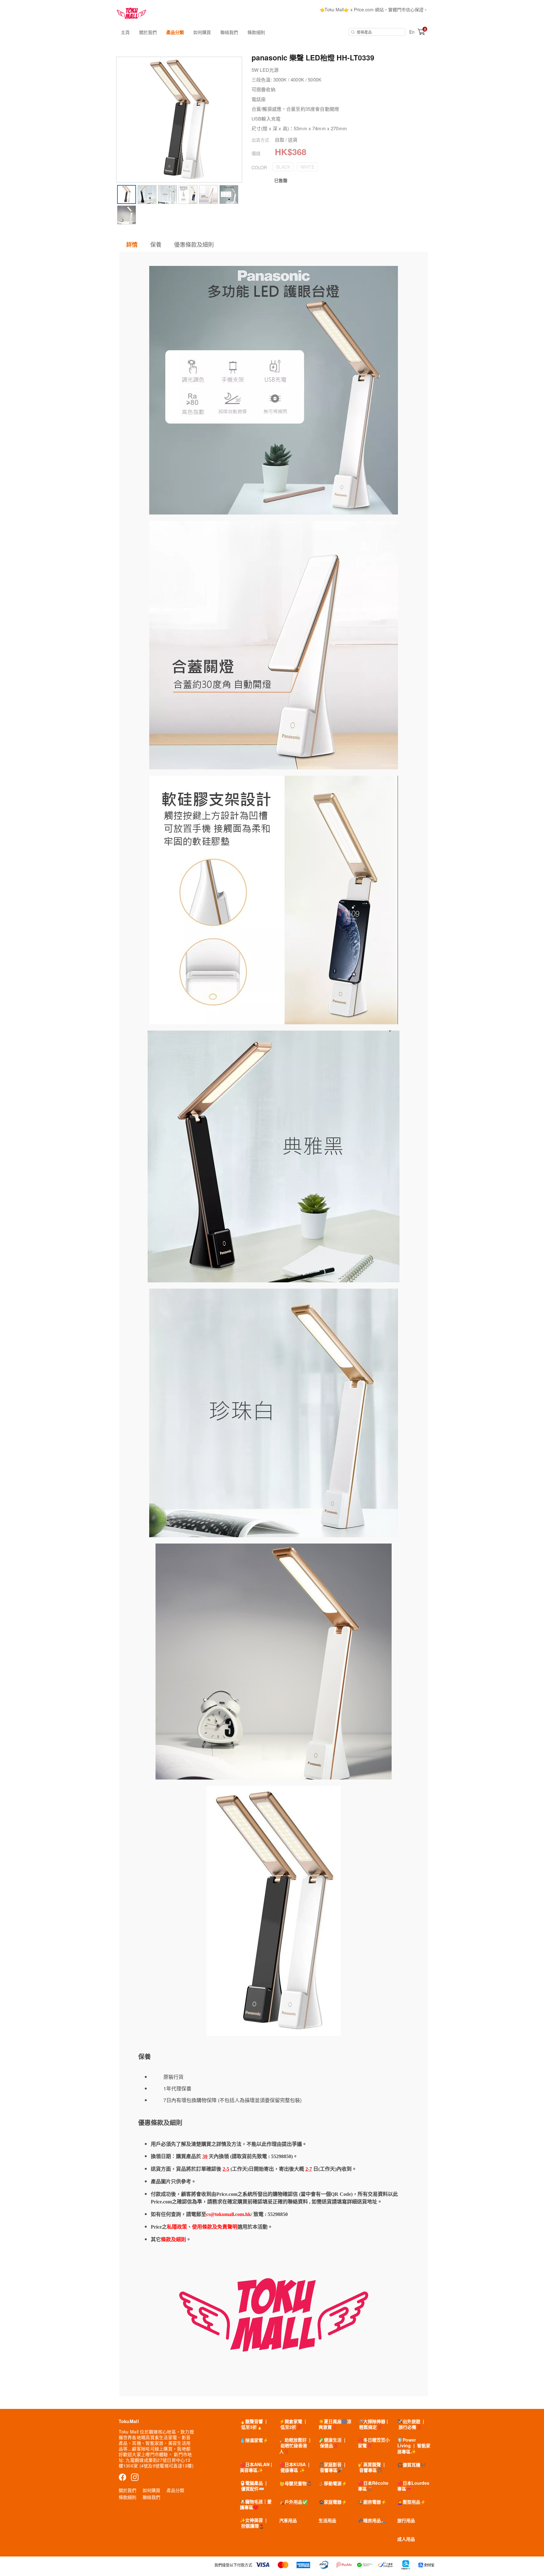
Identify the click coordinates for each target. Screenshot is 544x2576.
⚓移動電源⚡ (333, 2483)
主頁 (125, 32)
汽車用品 (288, 2520)
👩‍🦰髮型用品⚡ (411, 2502)
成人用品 (406, 2539)
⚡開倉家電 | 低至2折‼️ (293, 2424)
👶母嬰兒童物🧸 (296, 2483)
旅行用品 (406, 2520)
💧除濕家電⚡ (254, 2440)
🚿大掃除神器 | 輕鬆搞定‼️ (373, 2424)
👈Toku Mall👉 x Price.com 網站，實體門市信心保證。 (374, 9)
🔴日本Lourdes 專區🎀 (413, 2486)
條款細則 (256, 32)
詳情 (132, 245)
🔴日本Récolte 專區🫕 (373, 2486)
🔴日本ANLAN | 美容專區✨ (256, 2467)
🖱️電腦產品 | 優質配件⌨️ (253, 2486)
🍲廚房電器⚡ (372, 2502)
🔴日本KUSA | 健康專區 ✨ (294, 2467)
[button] (283, 167)
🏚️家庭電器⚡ (333, 2502)
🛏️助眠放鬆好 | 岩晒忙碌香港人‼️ (295, 2445)
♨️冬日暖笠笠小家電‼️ (374, 2443)
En (412, 32)
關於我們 (148, 32)
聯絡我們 (229, 32)
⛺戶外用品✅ (293, 2502)
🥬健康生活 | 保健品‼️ (332, 2443)
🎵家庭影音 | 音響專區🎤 (332, 2467)
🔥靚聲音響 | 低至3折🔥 (253, 2424)
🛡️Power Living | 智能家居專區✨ (414, 2445)
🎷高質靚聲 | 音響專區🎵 (371, 2467)
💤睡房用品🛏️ (372, 2520)
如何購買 (202, 32)
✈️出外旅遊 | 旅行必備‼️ (411, 2424)
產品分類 (175, 32)
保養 (156, 244)
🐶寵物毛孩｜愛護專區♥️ (256, 2504)
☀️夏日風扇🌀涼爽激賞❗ (335, 2424)
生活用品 (327, 2520)
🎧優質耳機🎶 (411, 2465)
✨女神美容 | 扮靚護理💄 (253, 2523)
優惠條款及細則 (194, 244)
